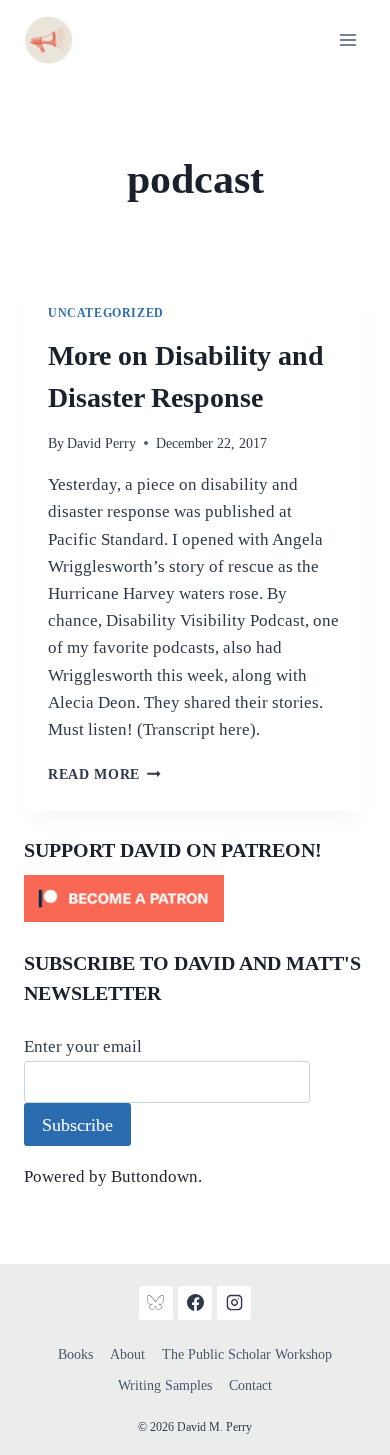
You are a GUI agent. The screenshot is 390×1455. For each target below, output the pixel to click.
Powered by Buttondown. (113, 1176)
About (127, 1354)
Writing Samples (165, 1385)
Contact (250, 1385)
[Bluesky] (156, 1303)
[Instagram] (234, 1303)
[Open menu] (347, 39)
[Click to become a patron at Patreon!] (195, 898)
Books (75, 1354)
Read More (104, 774)
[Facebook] (195, 1303)
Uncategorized (106, 313)
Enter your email (83, 1046)
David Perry (101, 443)
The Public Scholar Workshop (247, 1354)
